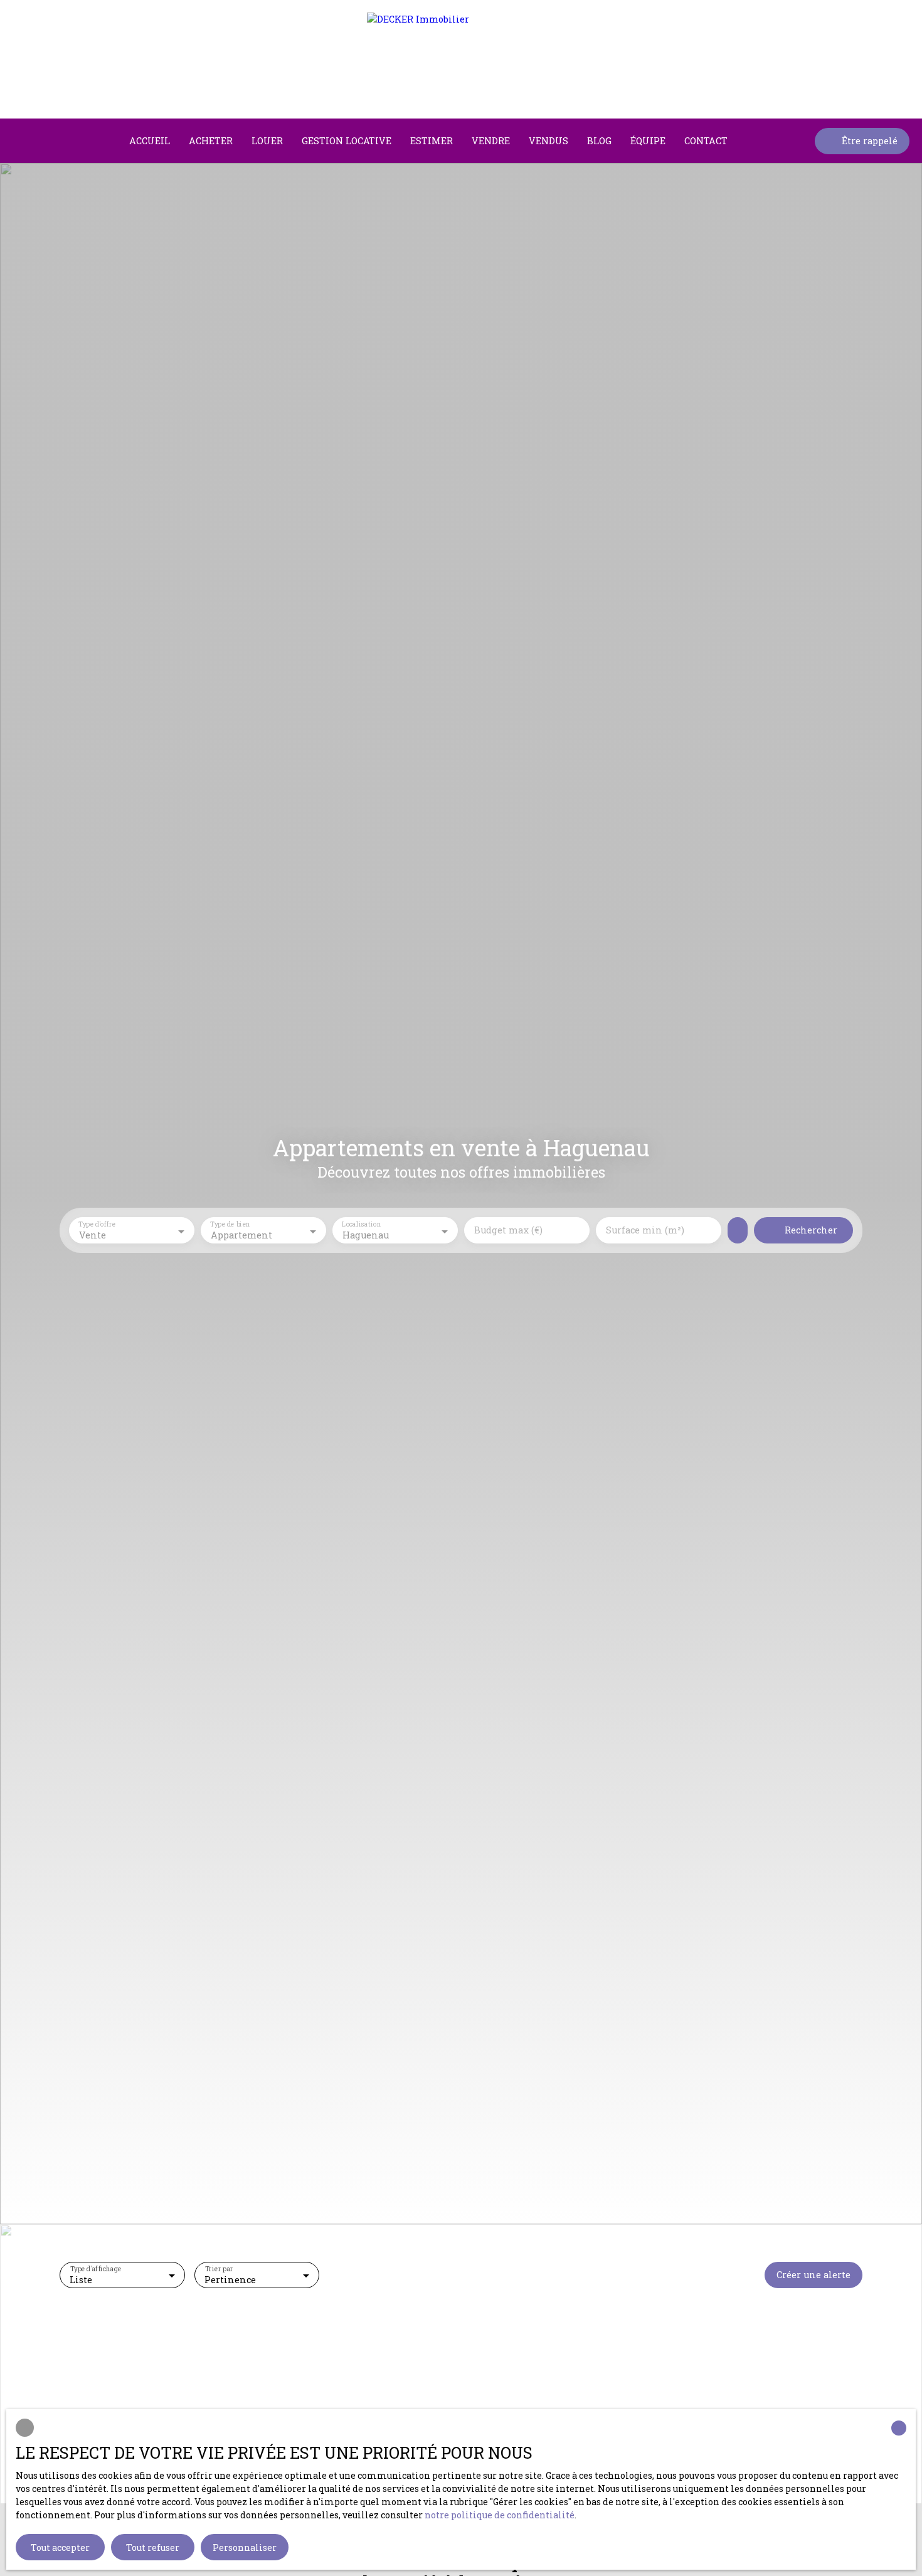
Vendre (491, 141)
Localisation (362, 1225)
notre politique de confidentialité (500, 2515)
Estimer (432, 141)
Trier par (219, 2269)
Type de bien (230, 1225)
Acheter (211, 141)
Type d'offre (97, 1225)
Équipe (648, 141)
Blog (599, 141)
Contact (706, 141)
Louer (267, 141)
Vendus (548, 141)
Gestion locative (347, 141)
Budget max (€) (508, 1230)
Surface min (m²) (645, 1230)
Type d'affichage (96, 2269)
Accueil (150, 141)
